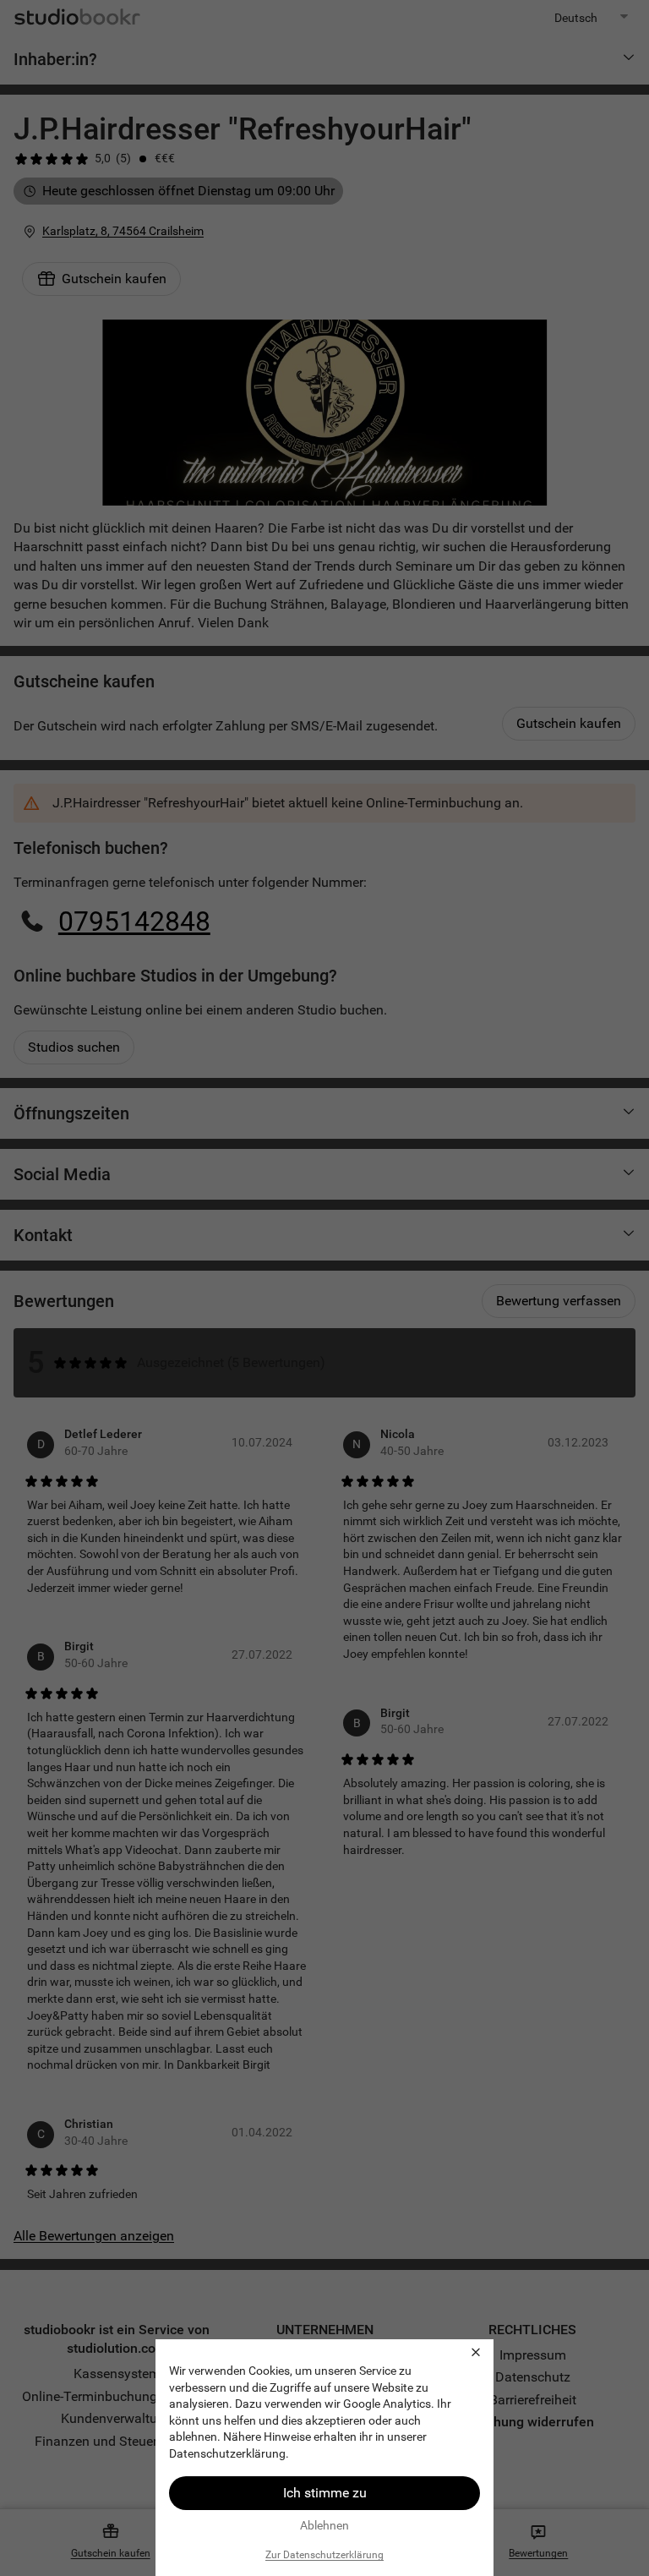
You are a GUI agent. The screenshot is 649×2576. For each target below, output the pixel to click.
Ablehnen (324, 2525)
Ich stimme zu (325, 2493)
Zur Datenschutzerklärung (324, 2555)
